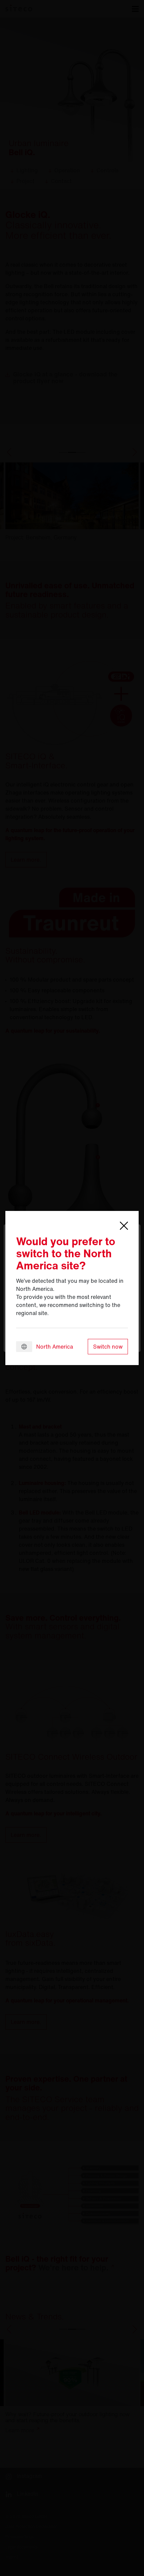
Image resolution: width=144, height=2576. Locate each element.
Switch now (108, 1347)
